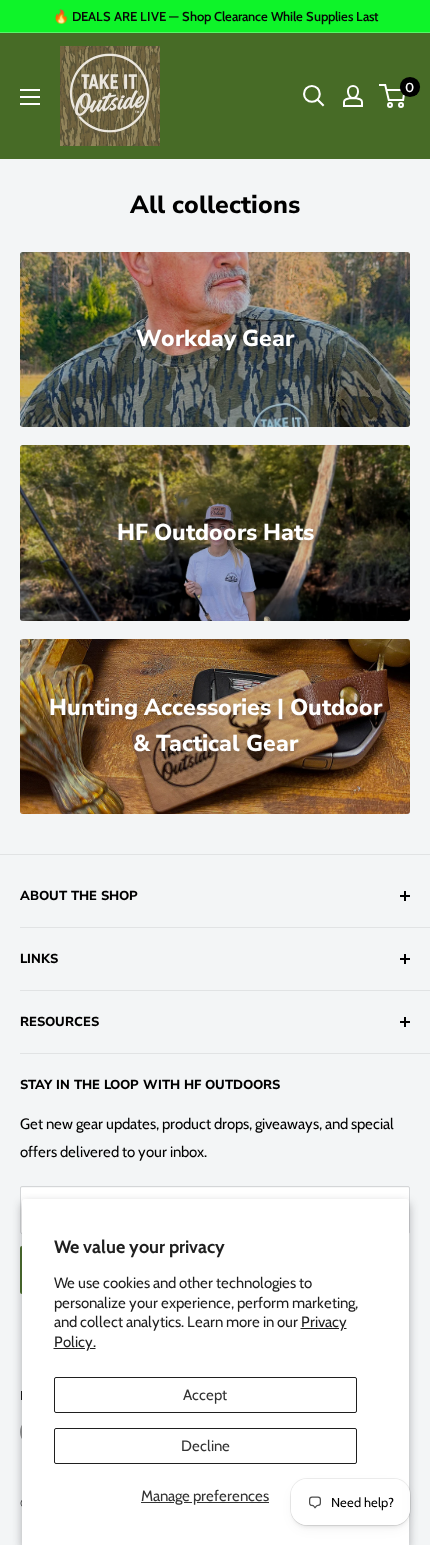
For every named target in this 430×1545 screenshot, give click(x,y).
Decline (205, 1446)
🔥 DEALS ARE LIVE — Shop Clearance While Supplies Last (215, 16)
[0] (393, 96)
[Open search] (314, 96)
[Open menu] (30, 97)
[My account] (353, 96)
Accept (205, 1395)
